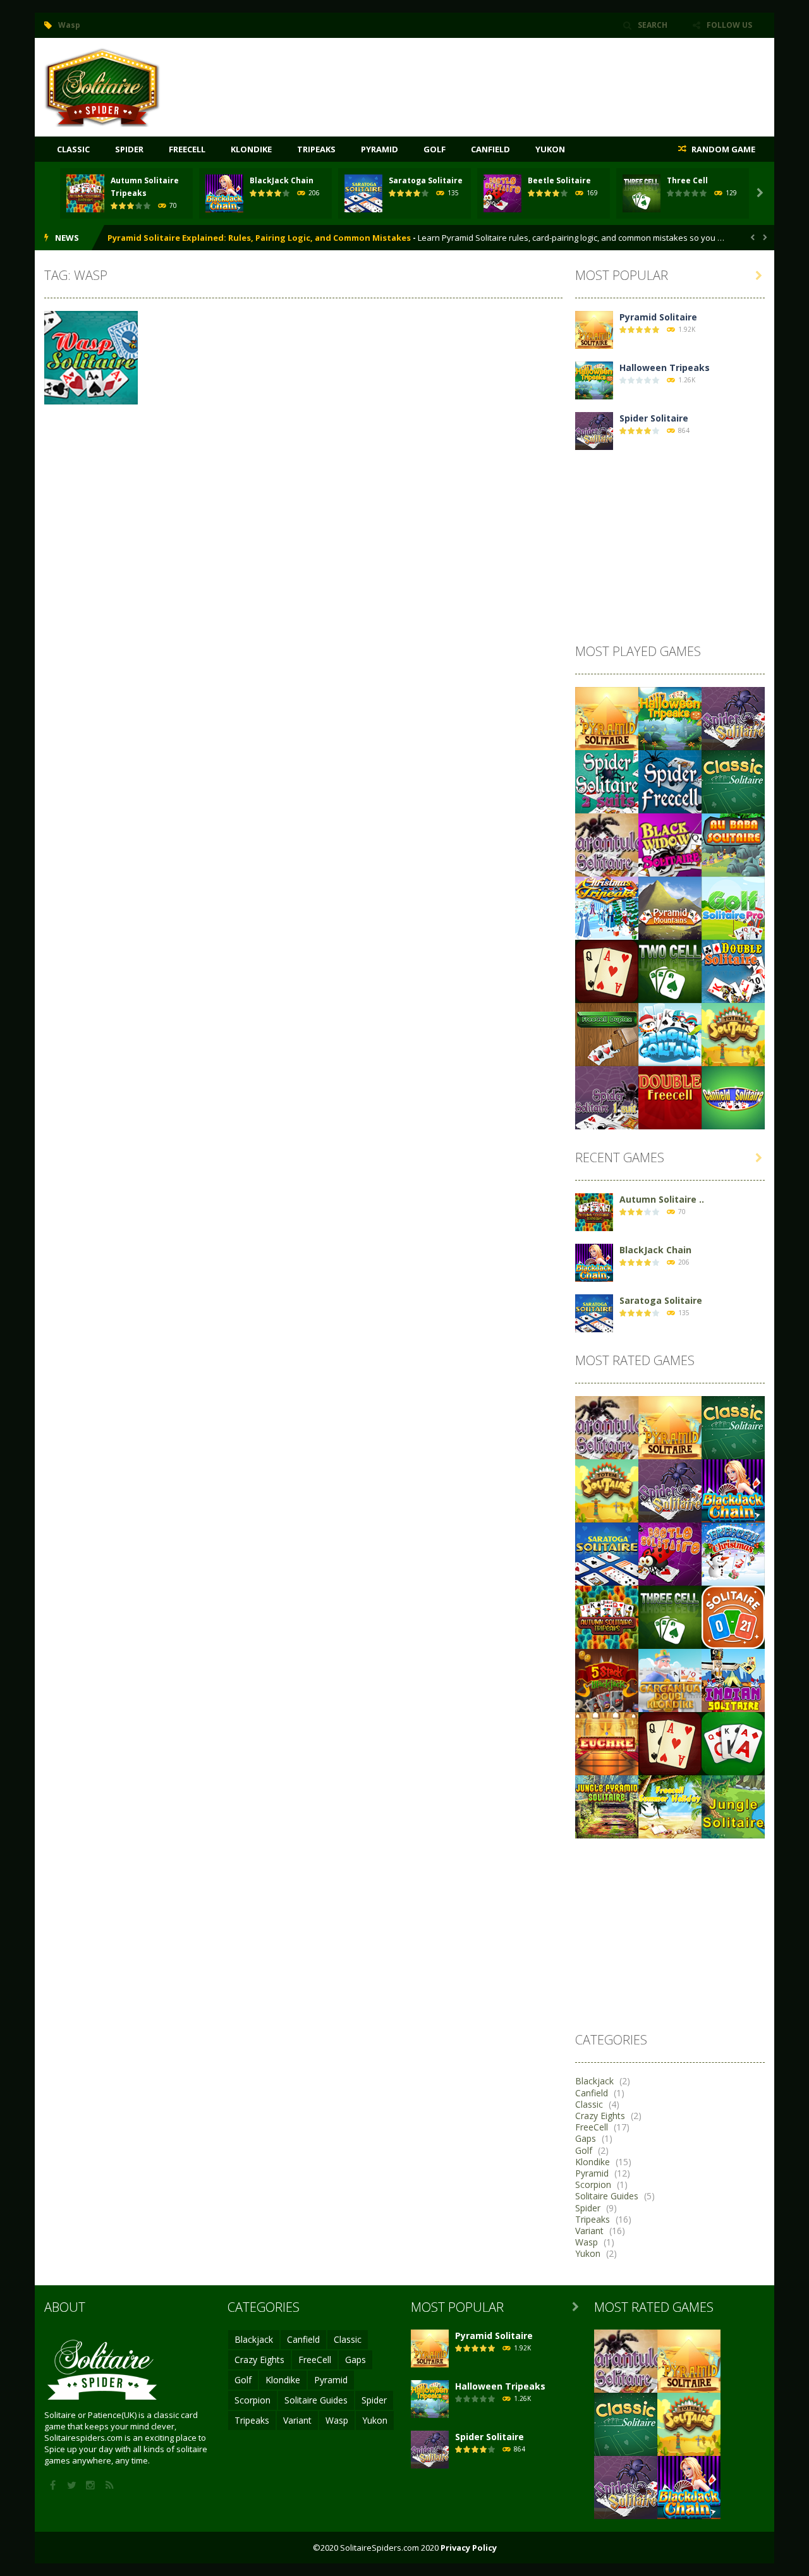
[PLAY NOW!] (85, 192)
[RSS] (111, 2486)
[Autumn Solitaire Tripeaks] (594, 1211)
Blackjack (594, 2081)
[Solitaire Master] (607, 970)
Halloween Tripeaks (665, 368)
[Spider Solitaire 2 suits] (607, 781)
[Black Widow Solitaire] (670, 844)
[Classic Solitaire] (733, 781)
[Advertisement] (535, 76)
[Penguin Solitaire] (670, 1034)
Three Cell (687, 180)
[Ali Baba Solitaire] (733, 844)
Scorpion (593, 2185)
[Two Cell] (670, 970)
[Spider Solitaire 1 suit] (607, 1097)
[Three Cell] (670, 1616)
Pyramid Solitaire (658, 317)
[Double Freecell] (670, 1097)
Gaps (586, 2139)
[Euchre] (607, 1743)
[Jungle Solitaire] (733, 1806)
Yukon (550, 149)
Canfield (490, 149)
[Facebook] (54, 2486)
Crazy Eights (600, 2116)
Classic (73, 149)
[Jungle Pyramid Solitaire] (607, 1806)
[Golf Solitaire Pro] (733, 907)
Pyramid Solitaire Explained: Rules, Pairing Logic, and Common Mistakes (259, 238)
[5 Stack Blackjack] (607, 1680)
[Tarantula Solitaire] (607, 844)
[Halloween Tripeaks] (594, 380)
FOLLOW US (729, 25)
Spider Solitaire (654, 418)
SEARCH (653, 25)
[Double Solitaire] (733, 970)
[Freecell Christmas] (733, 1553)
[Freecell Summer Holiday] (670, 1806)
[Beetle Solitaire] (670, 1553)
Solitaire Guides (607, 2196)
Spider (129, 149)
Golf (435, 149)
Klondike (251, 149)
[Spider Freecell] (670, 781)
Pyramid (380, 149)
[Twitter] (73, 2486)
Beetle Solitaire (559, 180)
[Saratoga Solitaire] (594, 1312)
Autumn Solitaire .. (662, 1199)
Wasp (587, 2242)
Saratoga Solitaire (426, 180)
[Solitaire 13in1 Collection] (733, 1743)
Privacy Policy (469, 2548)
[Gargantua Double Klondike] (670, 1680)
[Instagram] (92, 2486)
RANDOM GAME (722, 149)
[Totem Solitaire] (733, 1034)
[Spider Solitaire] (102, 86)
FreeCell (187, 149)
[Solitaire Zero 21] (733, 1616)
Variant (589, 2231)
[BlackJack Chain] (594, 1262)
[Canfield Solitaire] (733, 1097)
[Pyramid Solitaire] (594, 329)
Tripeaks (316, 149)
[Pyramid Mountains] (670, 907)
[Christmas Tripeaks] (607, 907)
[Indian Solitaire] (733, 1680)
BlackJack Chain (282, 180)
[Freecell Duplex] (607, 1034)
